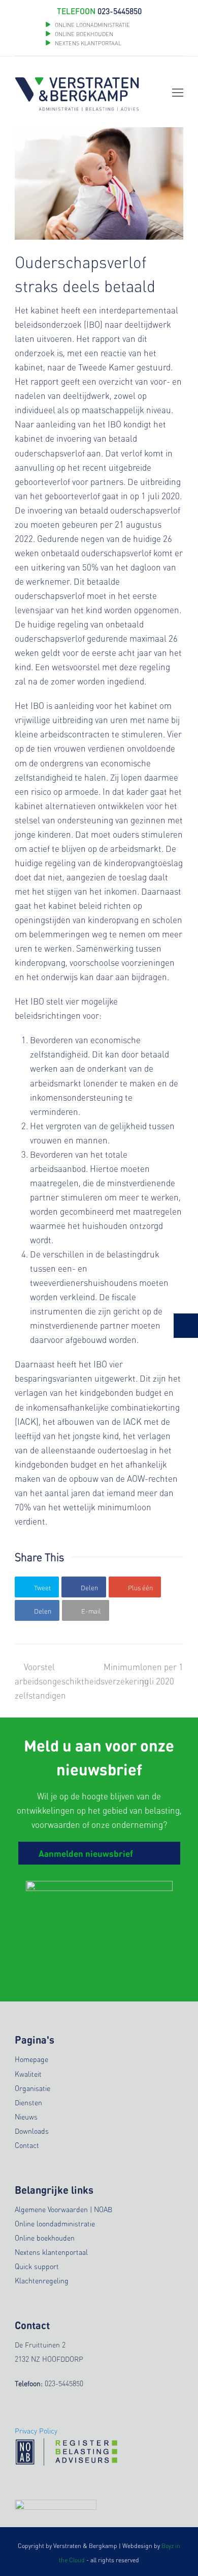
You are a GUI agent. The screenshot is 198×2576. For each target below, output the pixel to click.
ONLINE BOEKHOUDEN (83, 34)
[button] (37, 1587)
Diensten (28, 2102)
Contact (27, 2145)
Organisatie (32, 2088)
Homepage (31, 2059)
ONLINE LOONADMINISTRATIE (92, 25)
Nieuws (26, 2116)
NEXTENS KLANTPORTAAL (88, 43)
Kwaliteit (28, 2074)
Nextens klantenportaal (51, 2252)
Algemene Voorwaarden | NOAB (63, 2209)
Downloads (32, 2131)
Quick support (37, 2266)
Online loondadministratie (55, 2223)
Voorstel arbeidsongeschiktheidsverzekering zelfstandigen (82, 1681)
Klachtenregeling (42, 2280)
